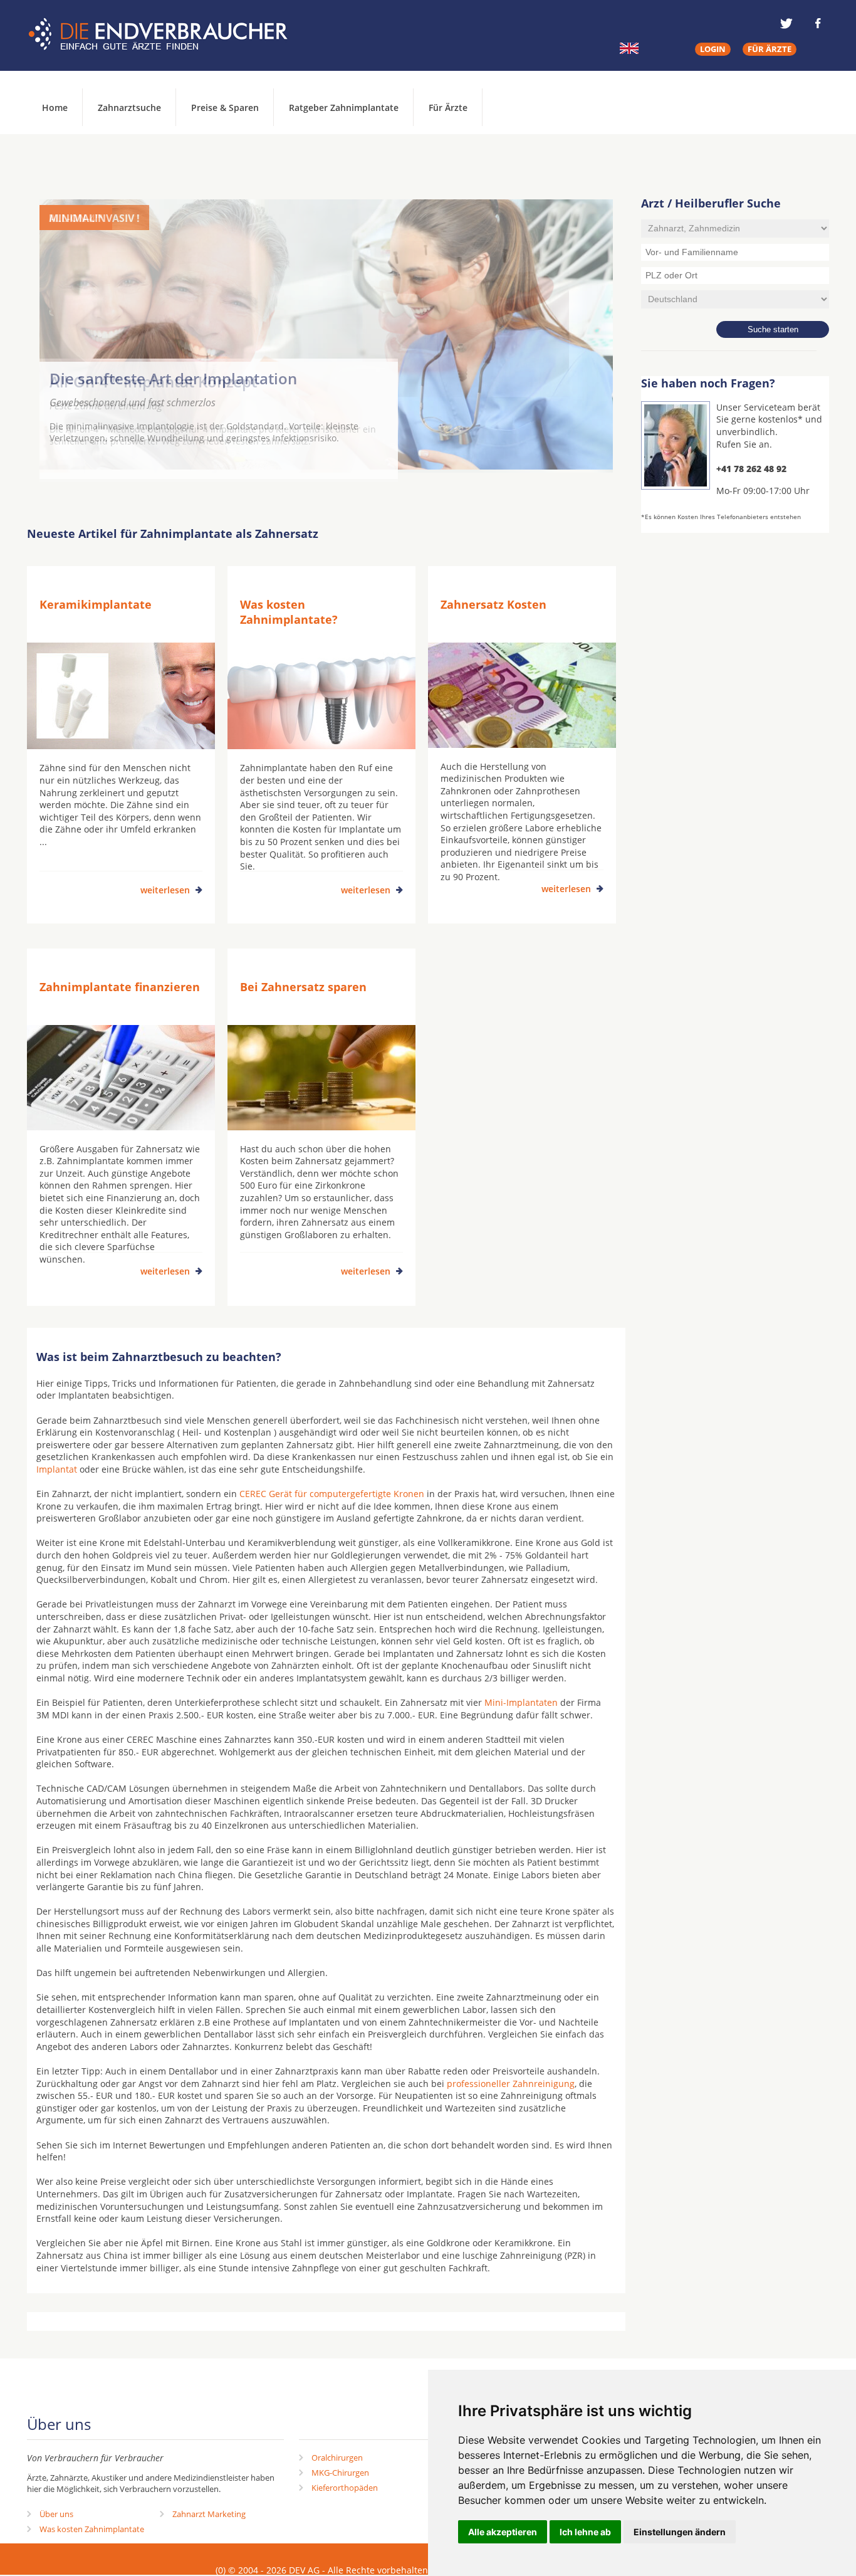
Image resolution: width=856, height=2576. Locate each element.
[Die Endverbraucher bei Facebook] (818, 23)
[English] (629, 48)
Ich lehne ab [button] (585, 2532)
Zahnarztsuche (129, 108)
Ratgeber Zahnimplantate (344, 108)
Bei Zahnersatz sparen (303, 987)
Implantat (57, 1469)
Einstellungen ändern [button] (680, 2532)
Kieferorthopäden (345, 2488)
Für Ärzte (448, 108)
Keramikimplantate (96, 604)
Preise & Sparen (225, 108)
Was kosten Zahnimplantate (92, 2529)
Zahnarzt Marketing (209, 2514)
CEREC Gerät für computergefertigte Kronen (332, 1494)
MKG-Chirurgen (340, 2473)
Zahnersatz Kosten (493, 604)
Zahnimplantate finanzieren (120, 987)
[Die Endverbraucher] (167, 34)
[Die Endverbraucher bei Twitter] (786, 23)
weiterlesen (165, 890)
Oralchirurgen (337, 2458)
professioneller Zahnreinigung (511, 2084)
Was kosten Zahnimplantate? (289, 612)
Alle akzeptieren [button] (503, 2532)
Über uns (56, 2514)
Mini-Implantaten (521, 1702)
